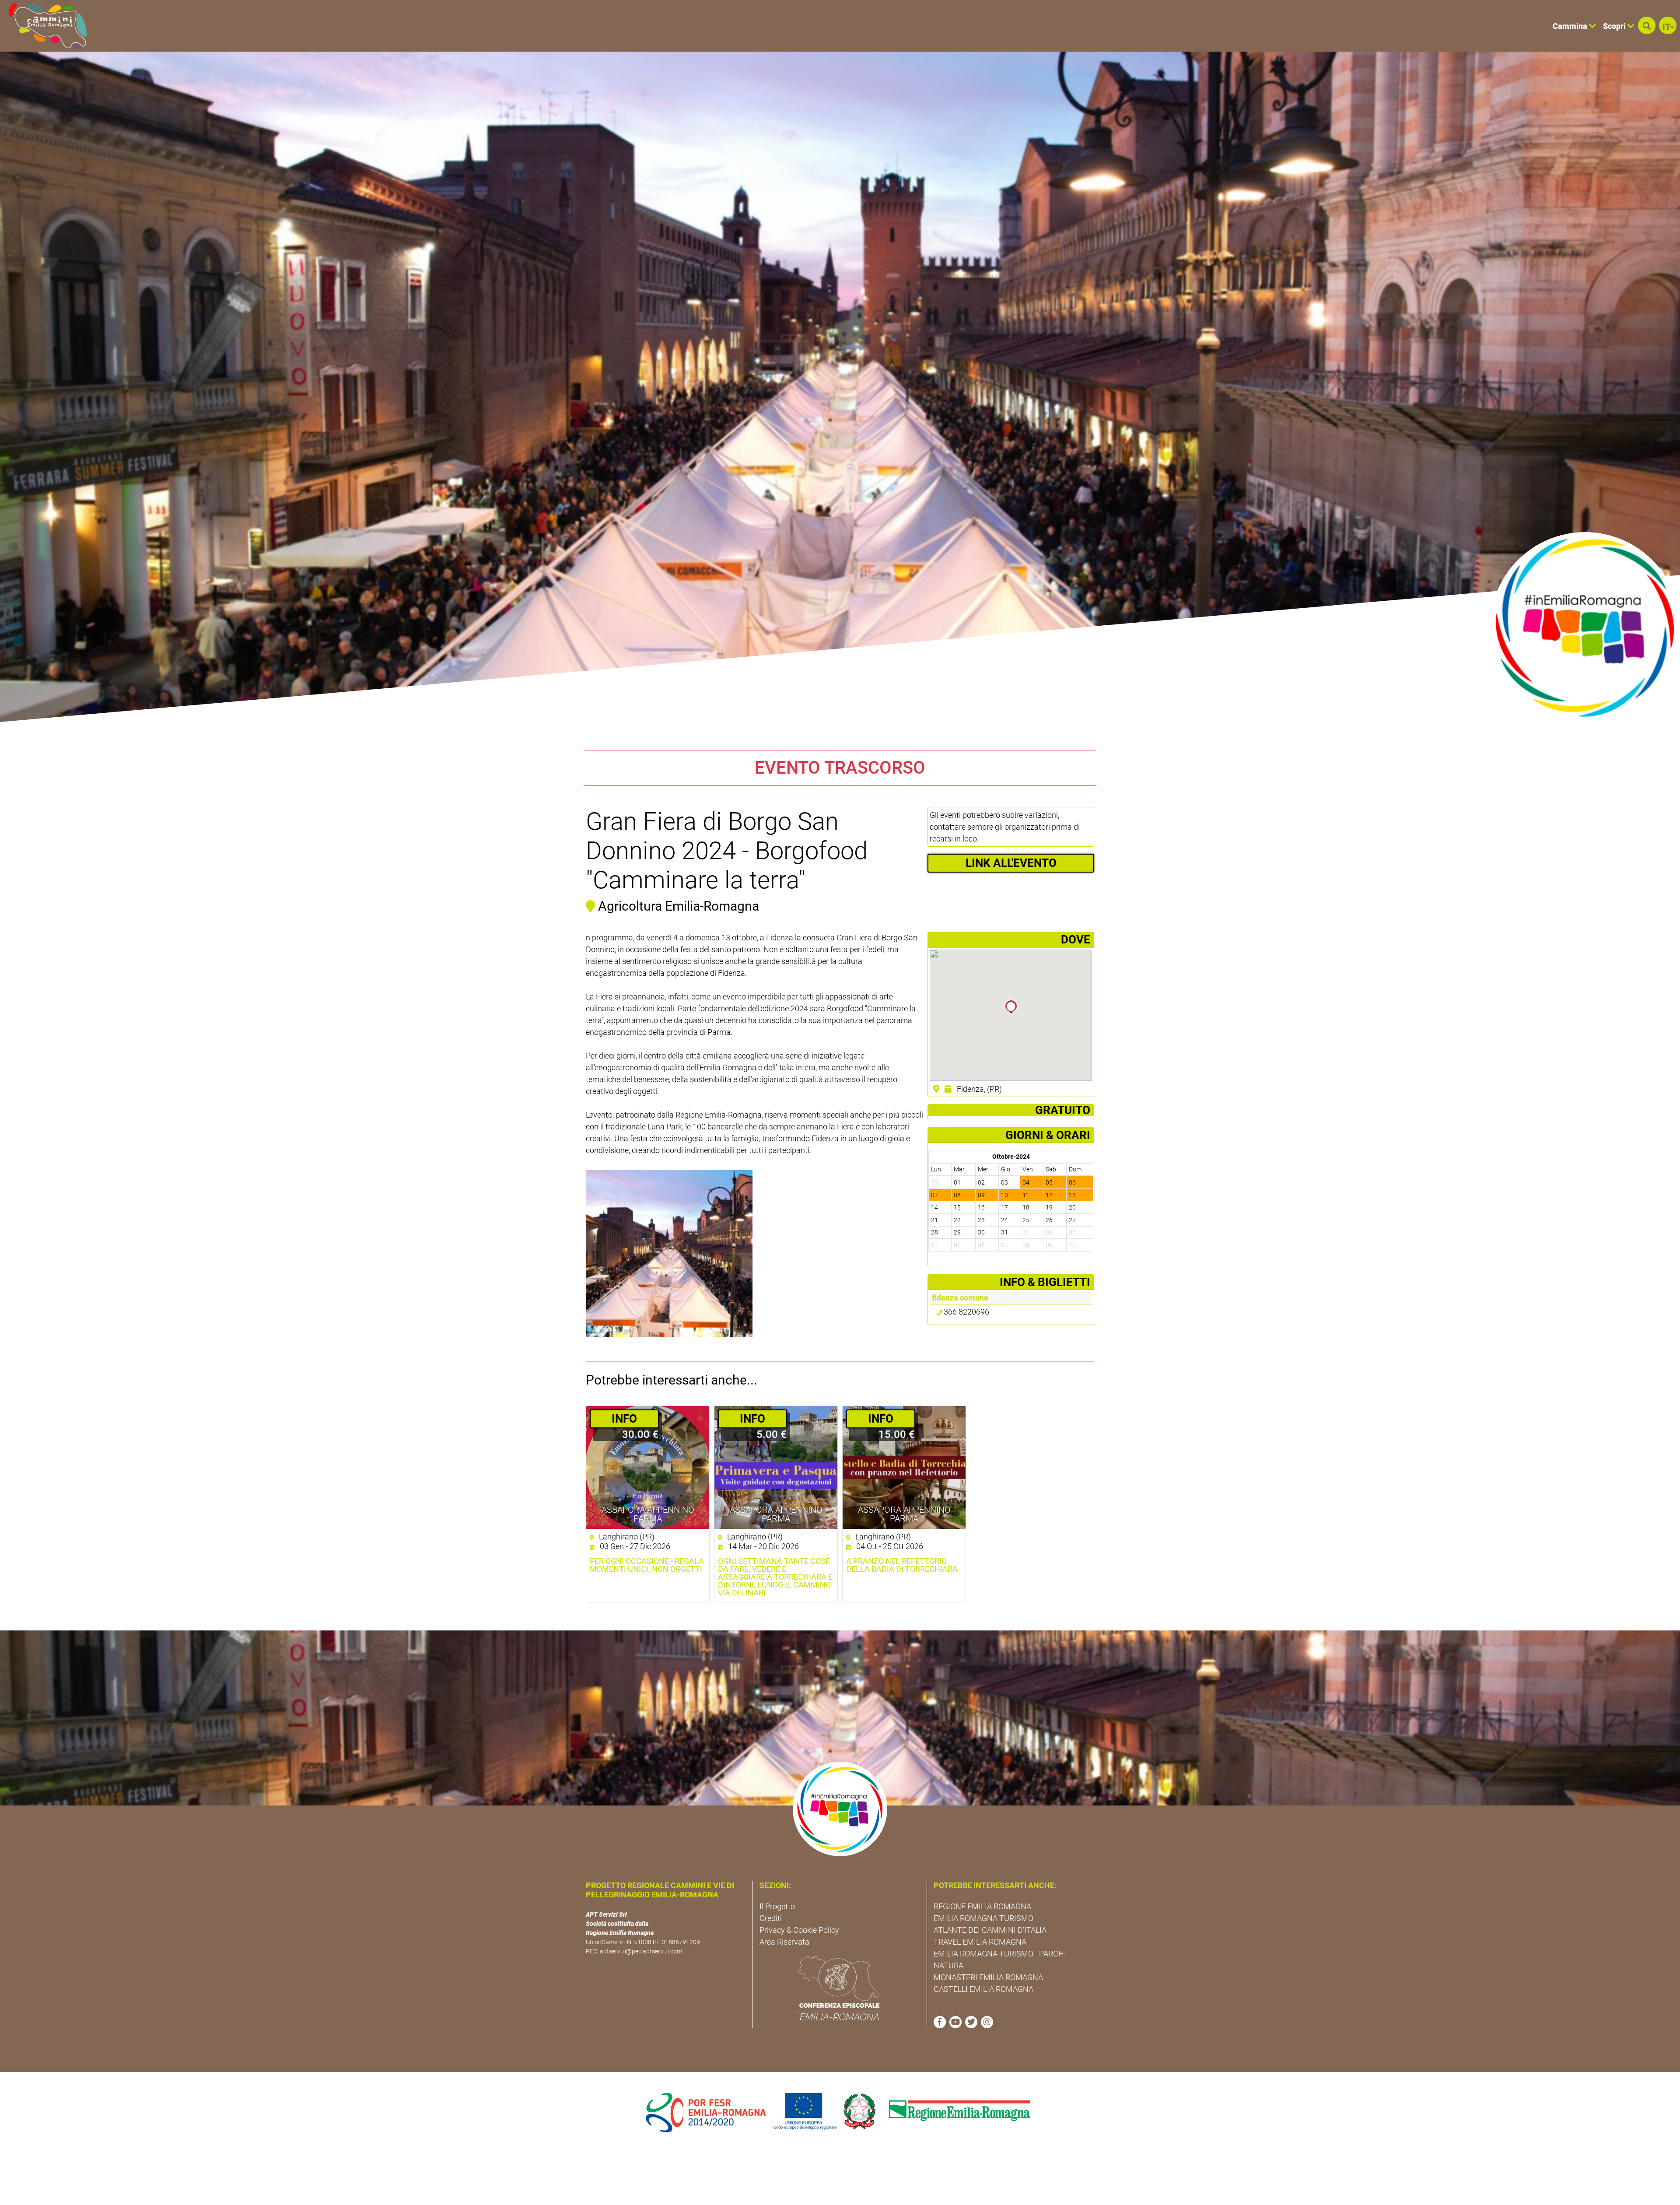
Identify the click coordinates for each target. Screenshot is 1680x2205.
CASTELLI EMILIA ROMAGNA (983, 1989)
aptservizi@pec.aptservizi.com (641, 1951)
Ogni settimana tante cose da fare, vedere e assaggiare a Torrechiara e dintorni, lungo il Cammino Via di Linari (775, 1577)
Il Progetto (777, 1906)
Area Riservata (784, 1942)
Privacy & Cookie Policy (799, 1930)
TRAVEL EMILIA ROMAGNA (980, 1942)
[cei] (840, 1988)
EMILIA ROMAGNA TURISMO (983, 1918)
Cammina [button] (1571, 26)
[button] (1647, 25)
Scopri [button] (1615, 26)
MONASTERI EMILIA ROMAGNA (988, 1977)
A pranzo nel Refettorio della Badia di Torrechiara (902, 1565)
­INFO (624, 1419)
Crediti (771, 1918)
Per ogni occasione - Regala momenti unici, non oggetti (647, 1565)
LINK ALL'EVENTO (1011, 863)
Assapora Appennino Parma (648, 1514)
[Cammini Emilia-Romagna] (44, 26)
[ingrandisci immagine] (669, 1253)
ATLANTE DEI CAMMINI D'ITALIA (990, 1930)
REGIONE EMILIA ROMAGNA (982, 1906)
